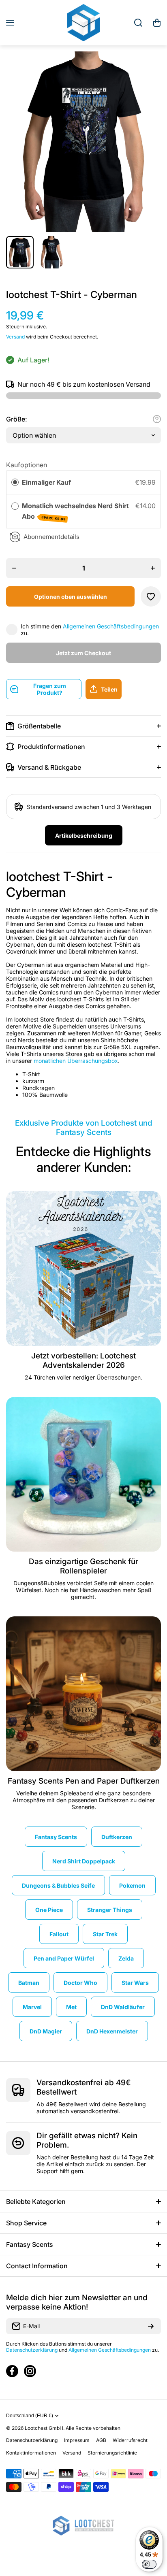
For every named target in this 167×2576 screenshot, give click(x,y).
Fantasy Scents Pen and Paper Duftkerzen (84, 1781)
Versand (15, 337)
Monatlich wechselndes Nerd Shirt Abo (75, 511)
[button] (157, 23)
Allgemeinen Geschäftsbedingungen (111, 626)
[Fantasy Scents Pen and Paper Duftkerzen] (83, 1694)
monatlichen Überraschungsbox (76, 1061)
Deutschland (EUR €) (30, 2416)
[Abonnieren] (151, 2326)
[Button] (157, 419)
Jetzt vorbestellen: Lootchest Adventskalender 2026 (83, 1360)
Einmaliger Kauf (46, 482)
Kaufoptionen (27, 465)
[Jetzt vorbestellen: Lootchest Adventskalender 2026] (83, 1269)
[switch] (149, 2564)
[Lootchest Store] (83, 23)
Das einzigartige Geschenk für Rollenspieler (83, 1566)
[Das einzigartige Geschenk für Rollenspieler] (83, 1474)
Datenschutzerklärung (32, 2350)
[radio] (15, 483)
